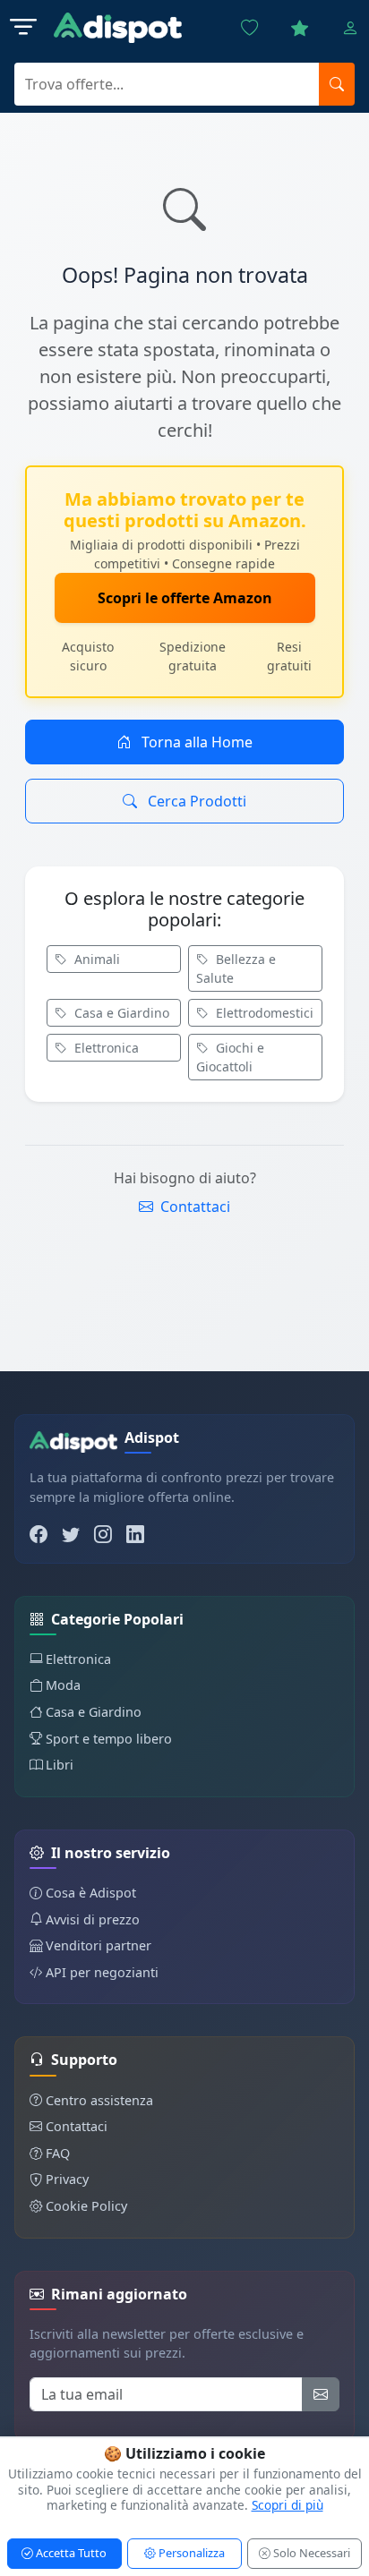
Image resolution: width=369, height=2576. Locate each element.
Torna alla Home (195, 742)
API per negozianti (102, 1972)
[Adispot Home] (118, 28)
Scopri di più (287, 2505)
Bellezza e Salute (236, 968)
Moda (63, 1685)
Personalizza (190, 2553)
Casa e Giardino (120, 1013)
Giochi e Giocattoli (230, 1057)
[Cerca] (337, 84)
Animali (95, 959)
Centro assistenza (99, 2100)
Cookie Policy (86, 2206)
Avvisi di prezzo (93, 1919)
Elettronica (105, 1048)
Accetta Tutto (70, 2553)
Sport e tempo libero (109, 1739)
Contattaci (193, 1207)
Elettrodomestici (263, 1013)
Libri (60, 1765)
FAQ (58, 2153)
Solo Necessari (310, 2553)
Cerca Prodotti (195, 801)
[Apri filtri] (23, 28)
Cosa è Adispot (91, 1893)
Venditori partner (99, 1945)
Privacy (67, 2179)
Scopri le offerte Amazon (185, 598)
